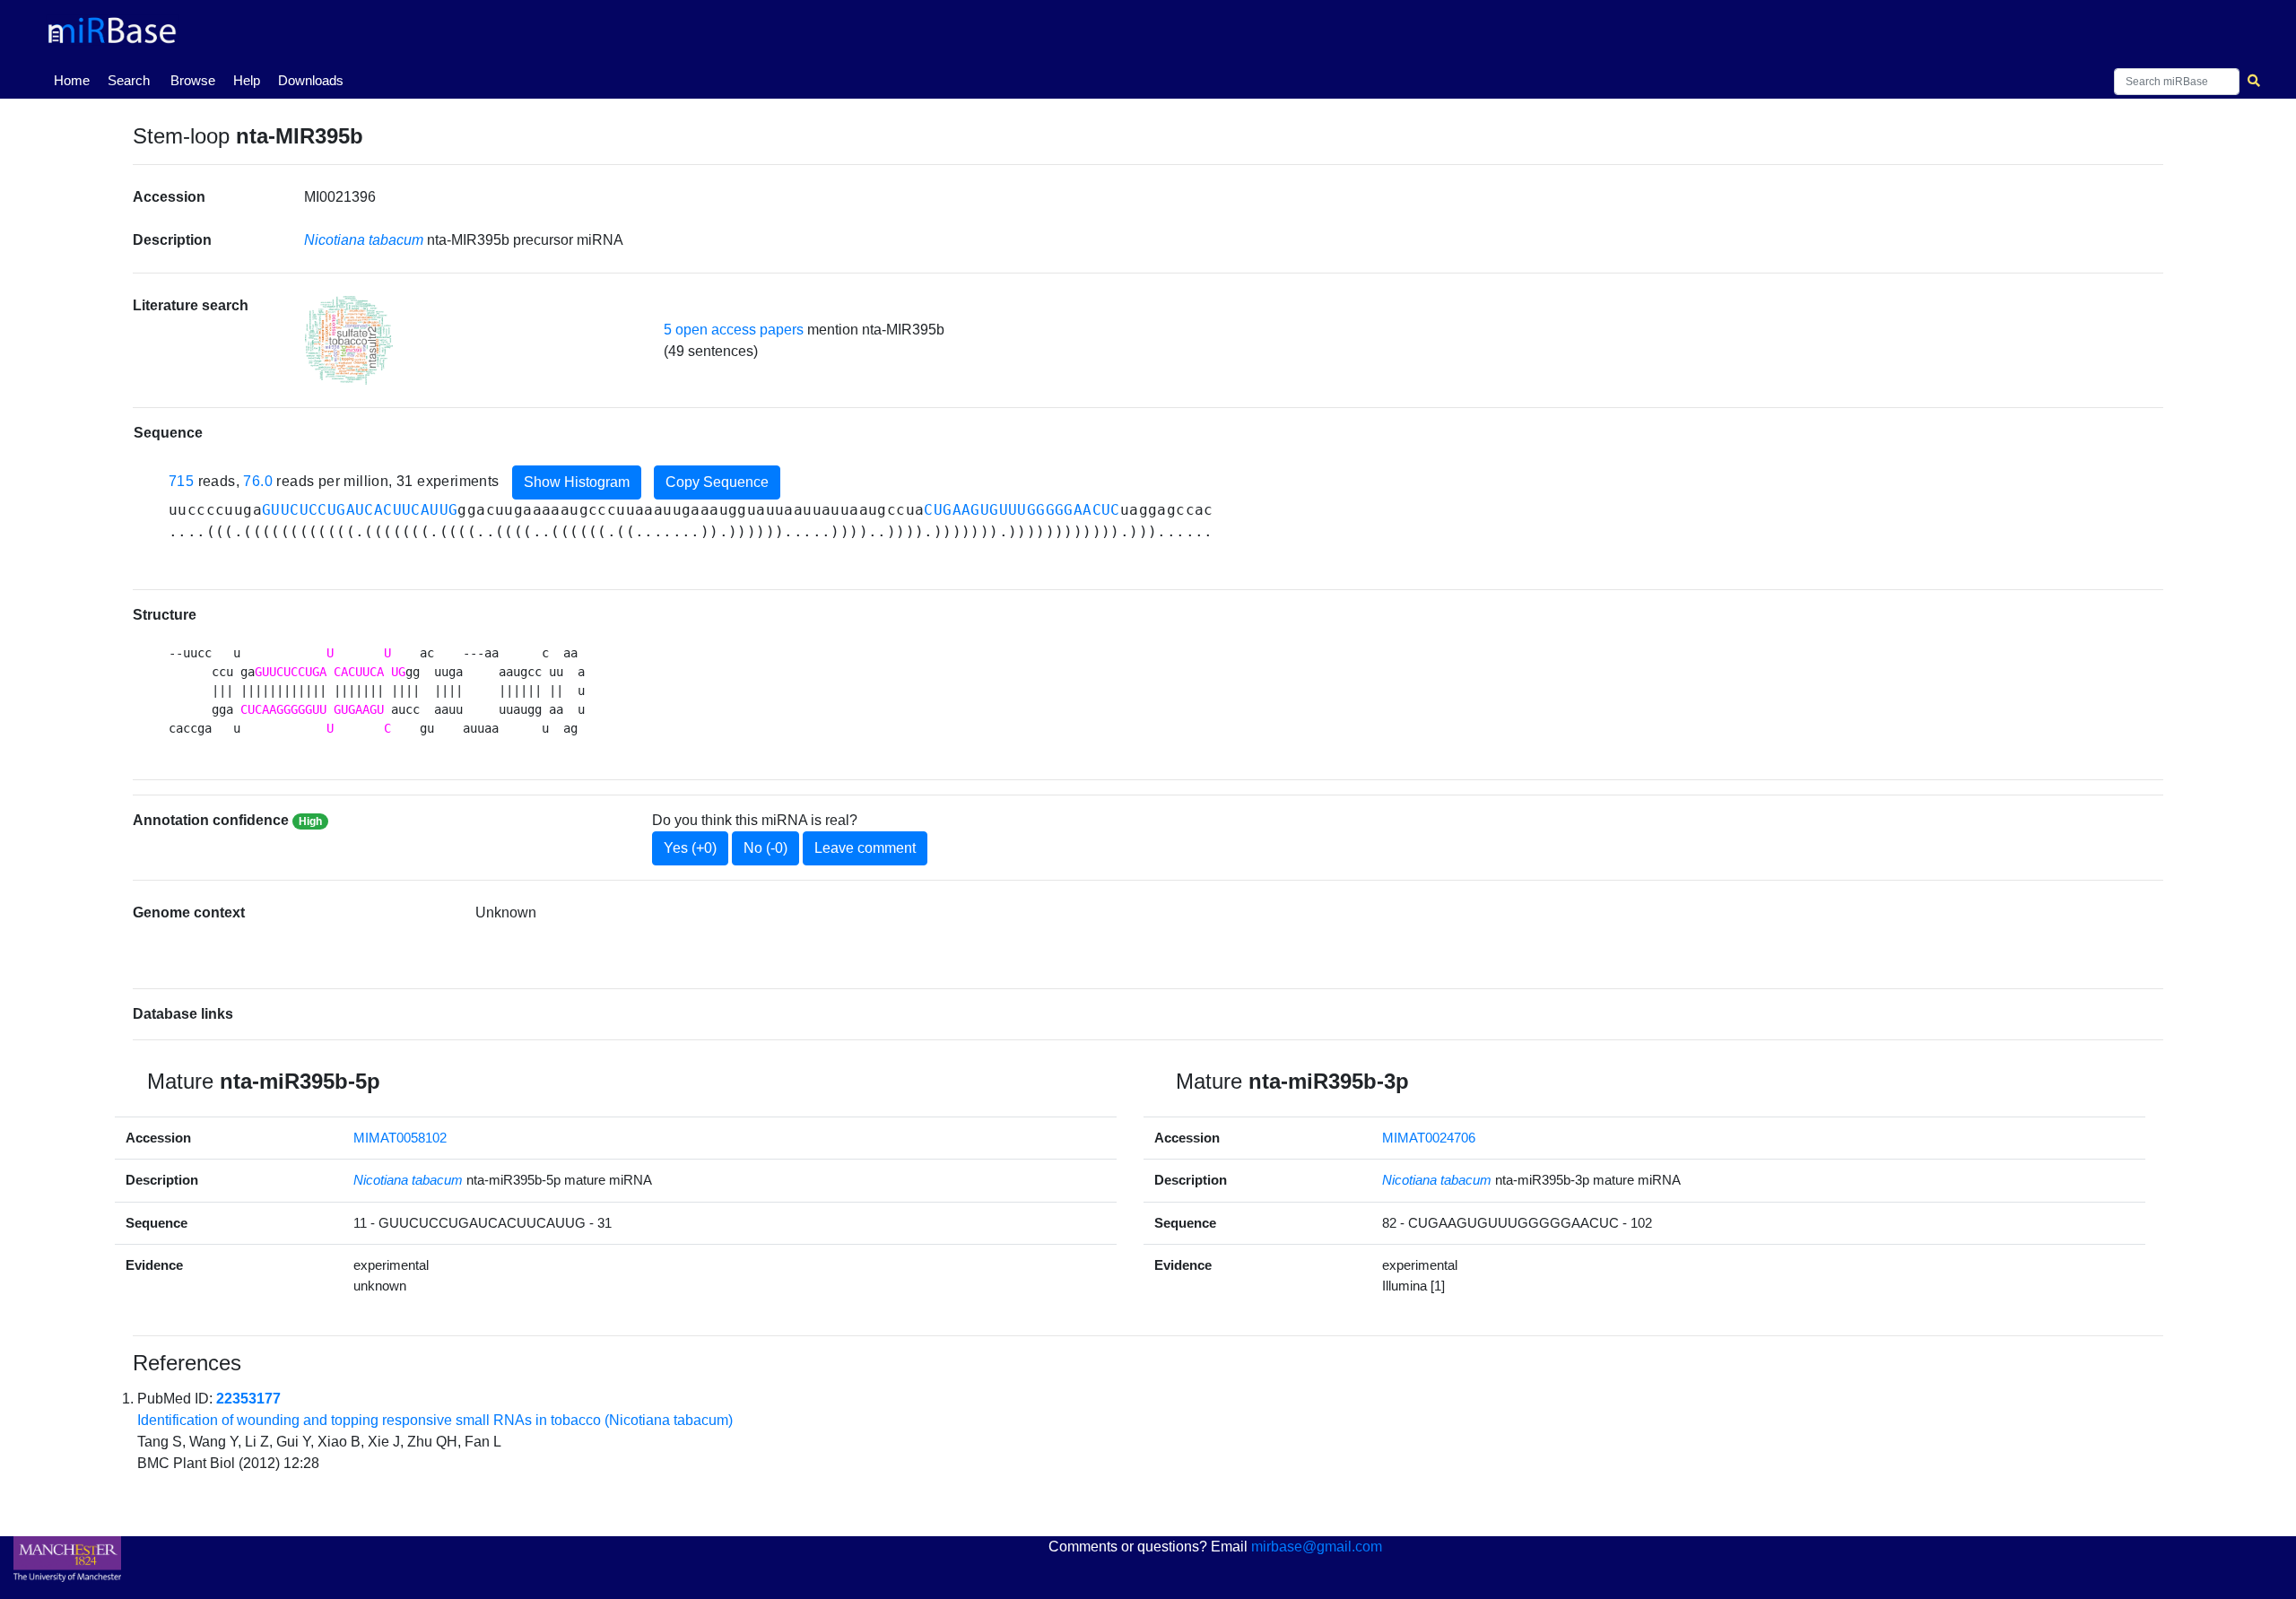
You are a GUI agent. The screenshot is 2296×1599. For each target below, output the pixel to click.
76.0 (258, 481)
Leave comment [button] (865, 848)
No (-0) (765, 848)
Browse (193, 80)
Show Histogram (577, 482)
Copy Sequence (717, 482)
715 (181, 481)
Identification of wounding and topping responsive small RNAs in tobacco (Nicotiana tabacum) (435, 1420)
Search (129, 80)
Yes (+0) (690, 848)
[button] (349, 340)
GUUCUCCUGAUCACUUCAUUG (360, 510)
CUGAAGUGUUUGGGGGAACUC (1022, 510)
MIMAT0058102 (400, 1138)
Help (247, 80)
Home (75, 80)
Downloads (311, 80)
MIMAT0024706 (1429, 1138)
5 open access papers (734, 330)
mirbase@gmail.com (1317, 1547)
